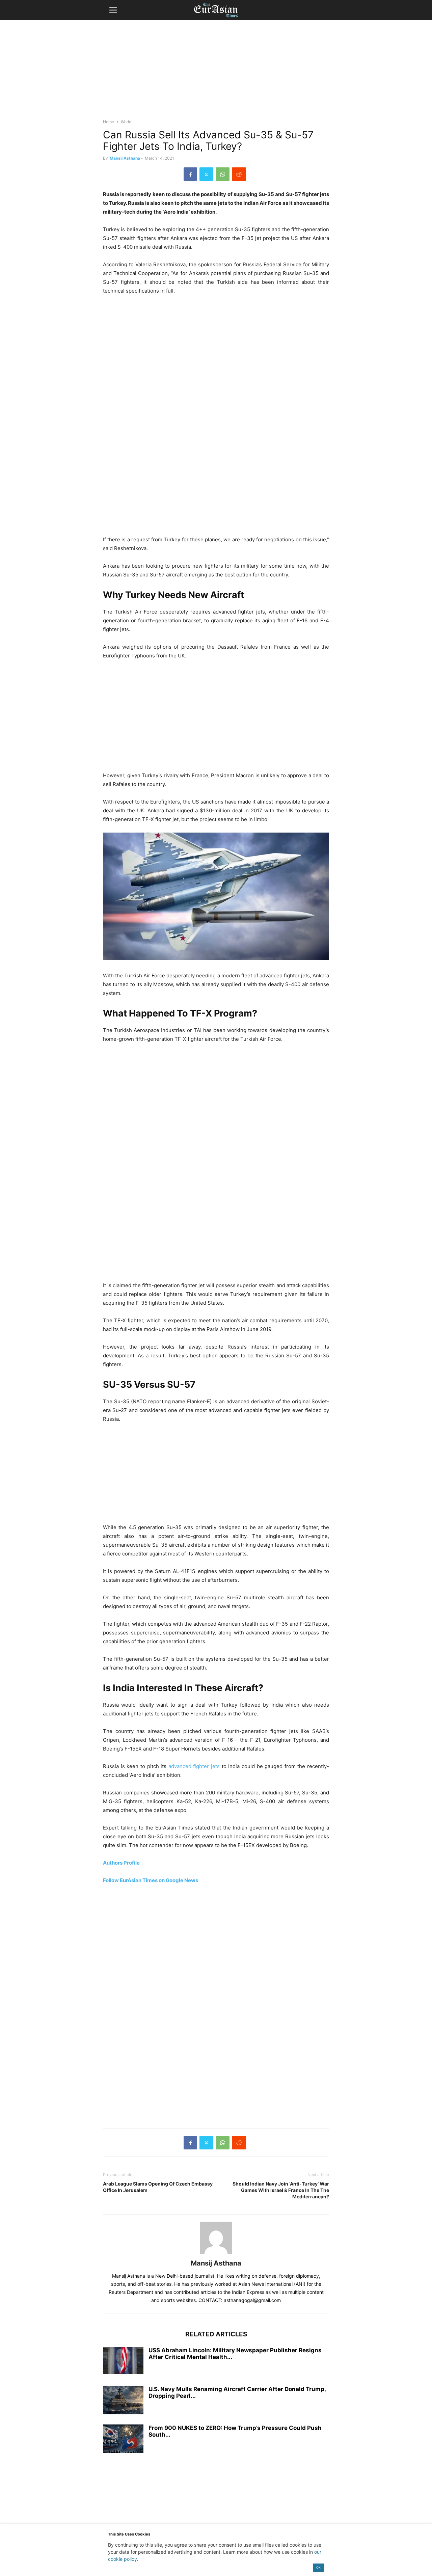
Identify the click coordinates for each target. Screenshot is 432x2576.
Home (109, 122)
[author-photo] (216, 2254)
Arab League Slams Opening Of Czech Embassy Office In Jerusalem (158, 2187)
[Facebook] (190, 174)
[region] (216, 73)
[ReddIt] (239, 174)
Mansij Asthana (125, 158)
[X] (206, 174)
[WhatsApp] (223, 174)
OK (318, 2567)
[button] (113, 10)
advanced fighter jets (194, 1766)
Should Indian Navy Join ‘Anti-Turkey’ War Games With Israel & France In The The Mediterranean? (281, 2190)
